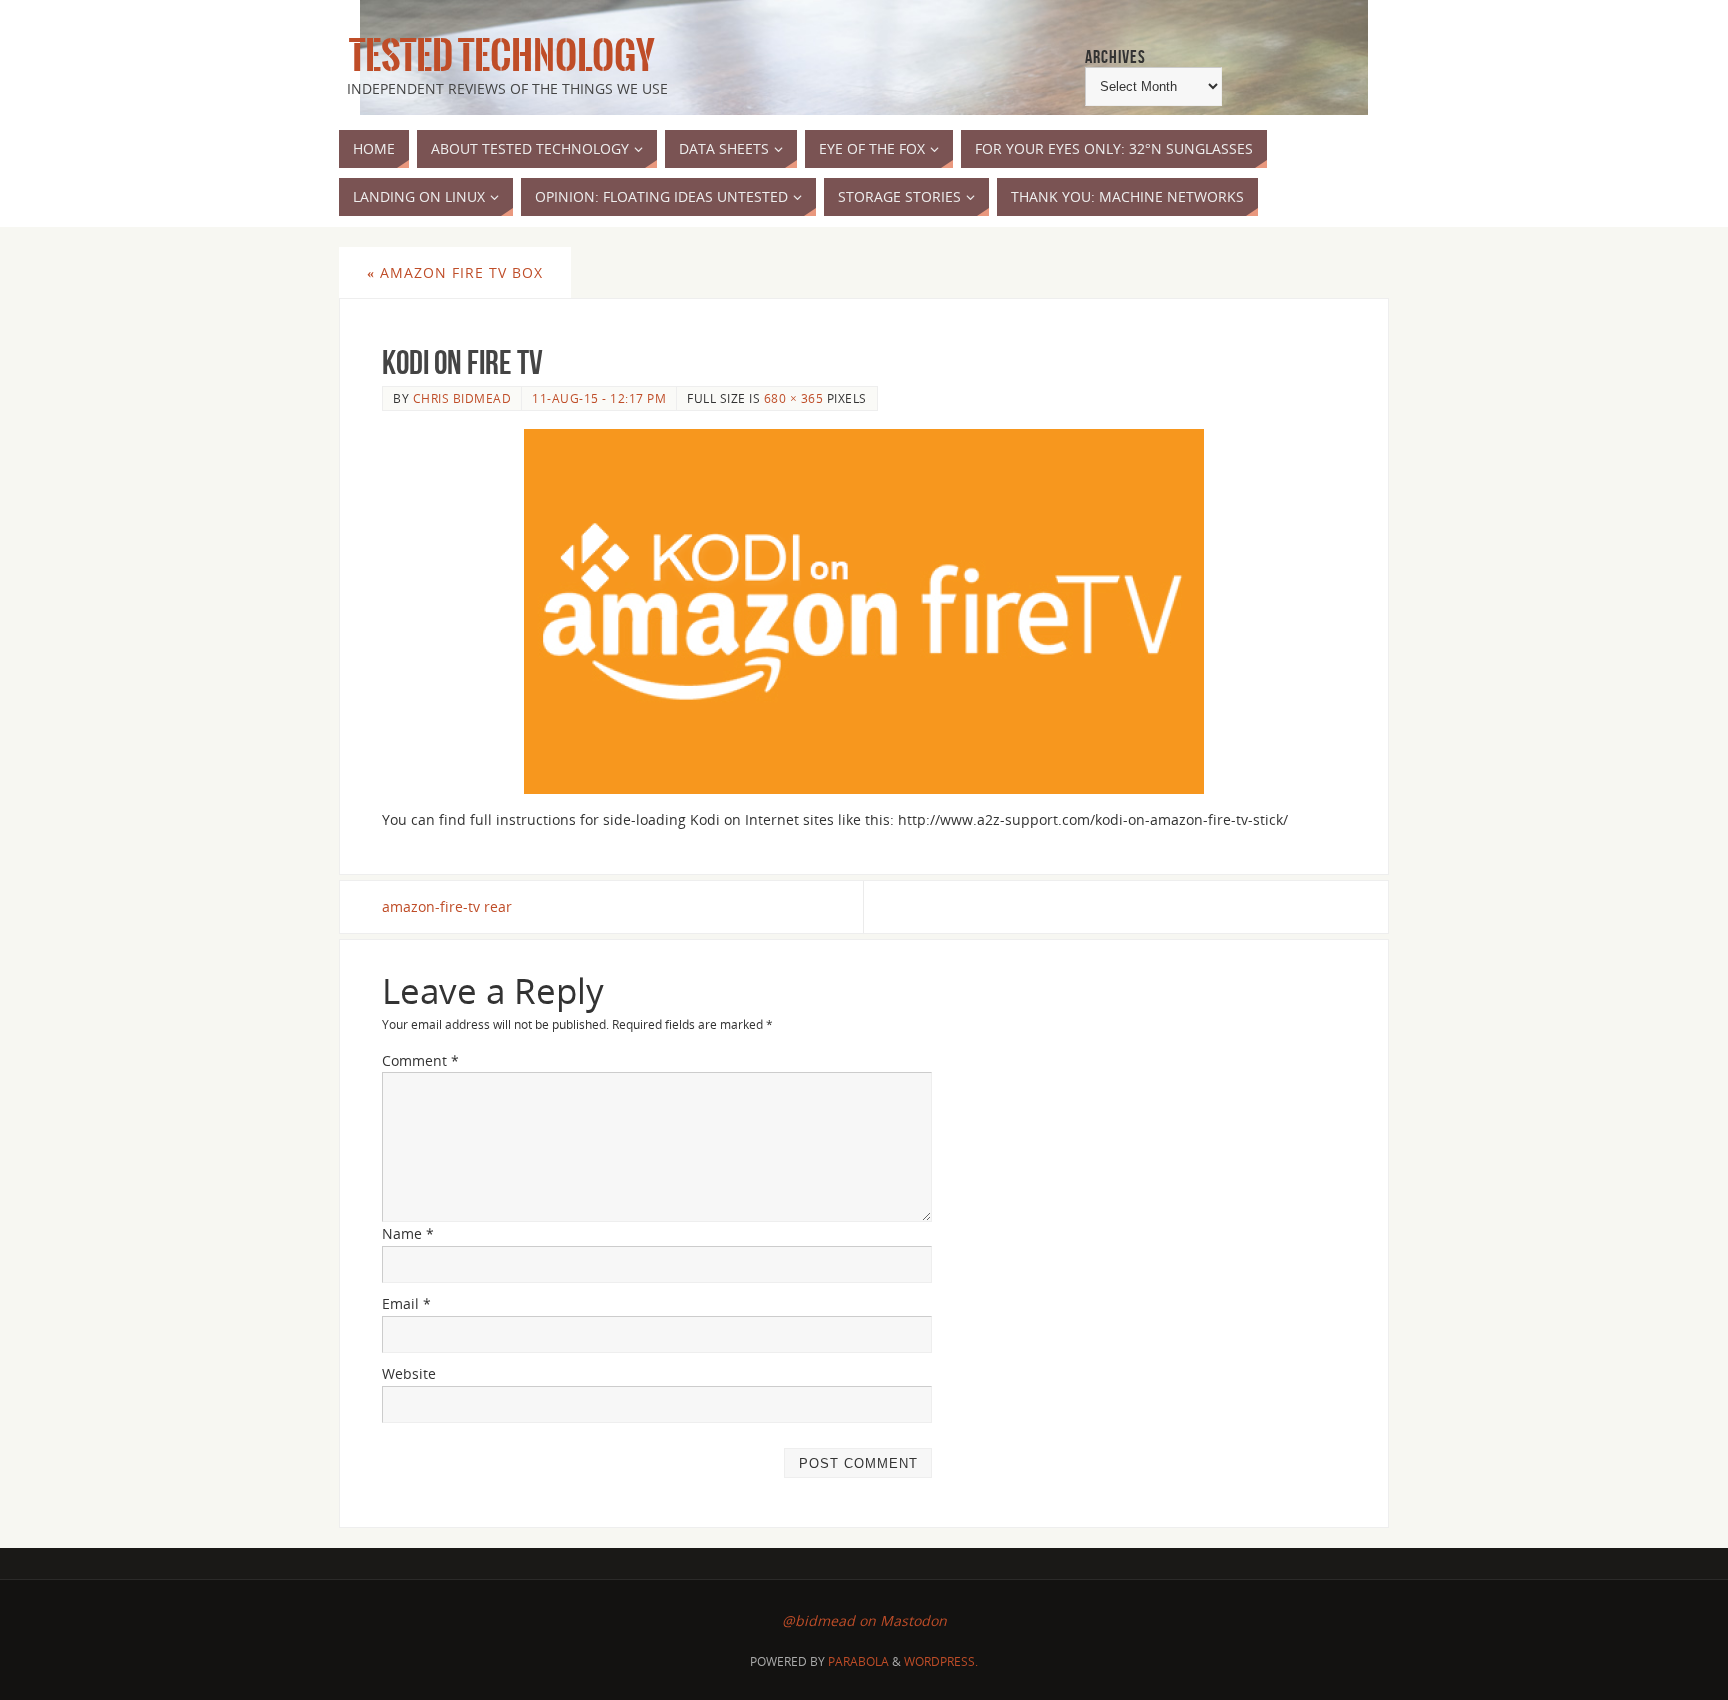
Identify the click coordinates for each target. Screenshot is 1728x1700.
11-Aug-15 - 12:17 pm (599, 398)
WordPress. (941, 1661)
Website (409, 1373)
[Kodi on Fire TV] (864, 611)
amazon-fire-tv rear (447, 906)
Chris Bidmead (462, 398)
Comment (420, 1060)
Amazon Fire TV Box (455, 272)
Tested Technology (497, 56)
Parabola (858, 1661)
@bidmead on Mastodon (864, 1620)
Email (406, 1303)
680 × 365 (794, 398)
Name (408, 1233)
